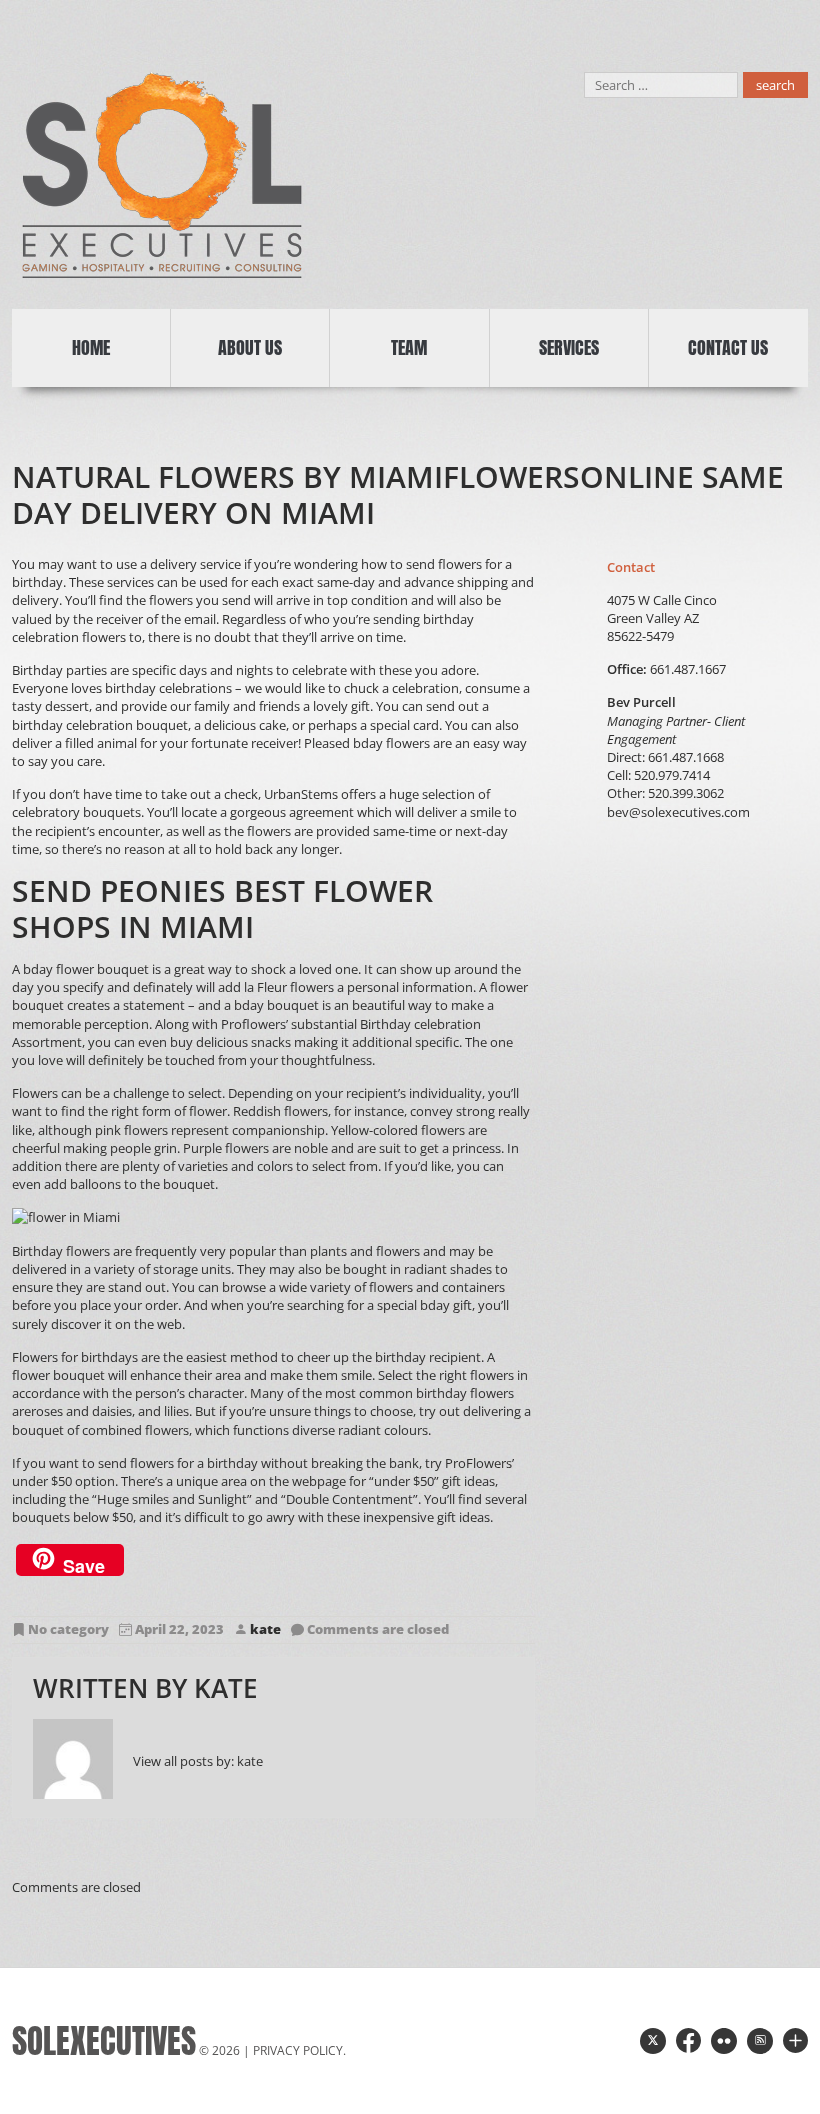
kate (265, 1630)
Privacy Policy (298, 2050)
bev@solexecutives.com (678, 812)
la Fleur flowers (289, 987)
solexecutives (104, 2041)
